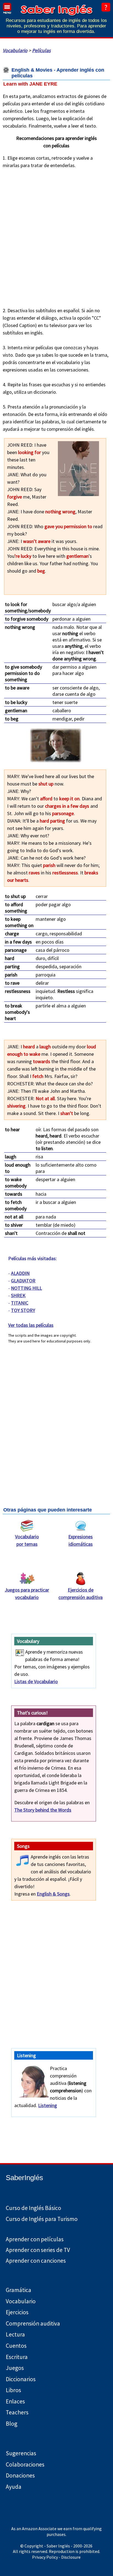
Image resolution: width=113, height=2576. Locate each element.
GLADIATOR (23, 1281)
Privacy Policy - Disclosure (56, 2557)
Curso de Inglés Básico (33, 2208)
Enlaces (15, 2401)
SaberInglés (24, 2178)
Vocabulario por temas (27, 1540)
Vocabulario (15, 50)
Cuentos (16, 2346)
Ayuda (14, 2487)
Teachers (17, 2412)
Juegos (15, 2368)
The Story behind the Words (43, 1810)
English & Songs (53, 1894)
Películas (41, 50)
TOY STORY (23, 1310)
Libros (13, 2390)
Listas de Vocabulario (36, 1681)
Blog (12, 2424)
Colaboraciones (25, 2464)
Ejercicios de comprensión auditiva (80, 1594)
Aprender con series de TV (38, 2250)
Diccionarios (21, 2379)
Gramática (19, 2290)
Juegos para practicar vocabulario (27, 1594)
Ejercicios (17, 2312)
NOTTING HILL (26, 1288)
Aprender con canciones (36, 2261)
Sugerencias (21, 2453)
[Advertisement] (56, 236)
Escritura (17, 2357)
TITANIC (20, 1303)
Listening (48, 2105)
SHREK (18, 1295)
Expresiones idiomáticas (80, 1540)
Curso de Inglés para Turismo (42, 2219)
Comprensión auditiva (33, 2323)
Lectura (15, 2334)
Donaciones (20, 2475)
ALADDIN (20, 1273)
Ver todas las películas (31, 1325)
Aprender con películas (35, 2239)
